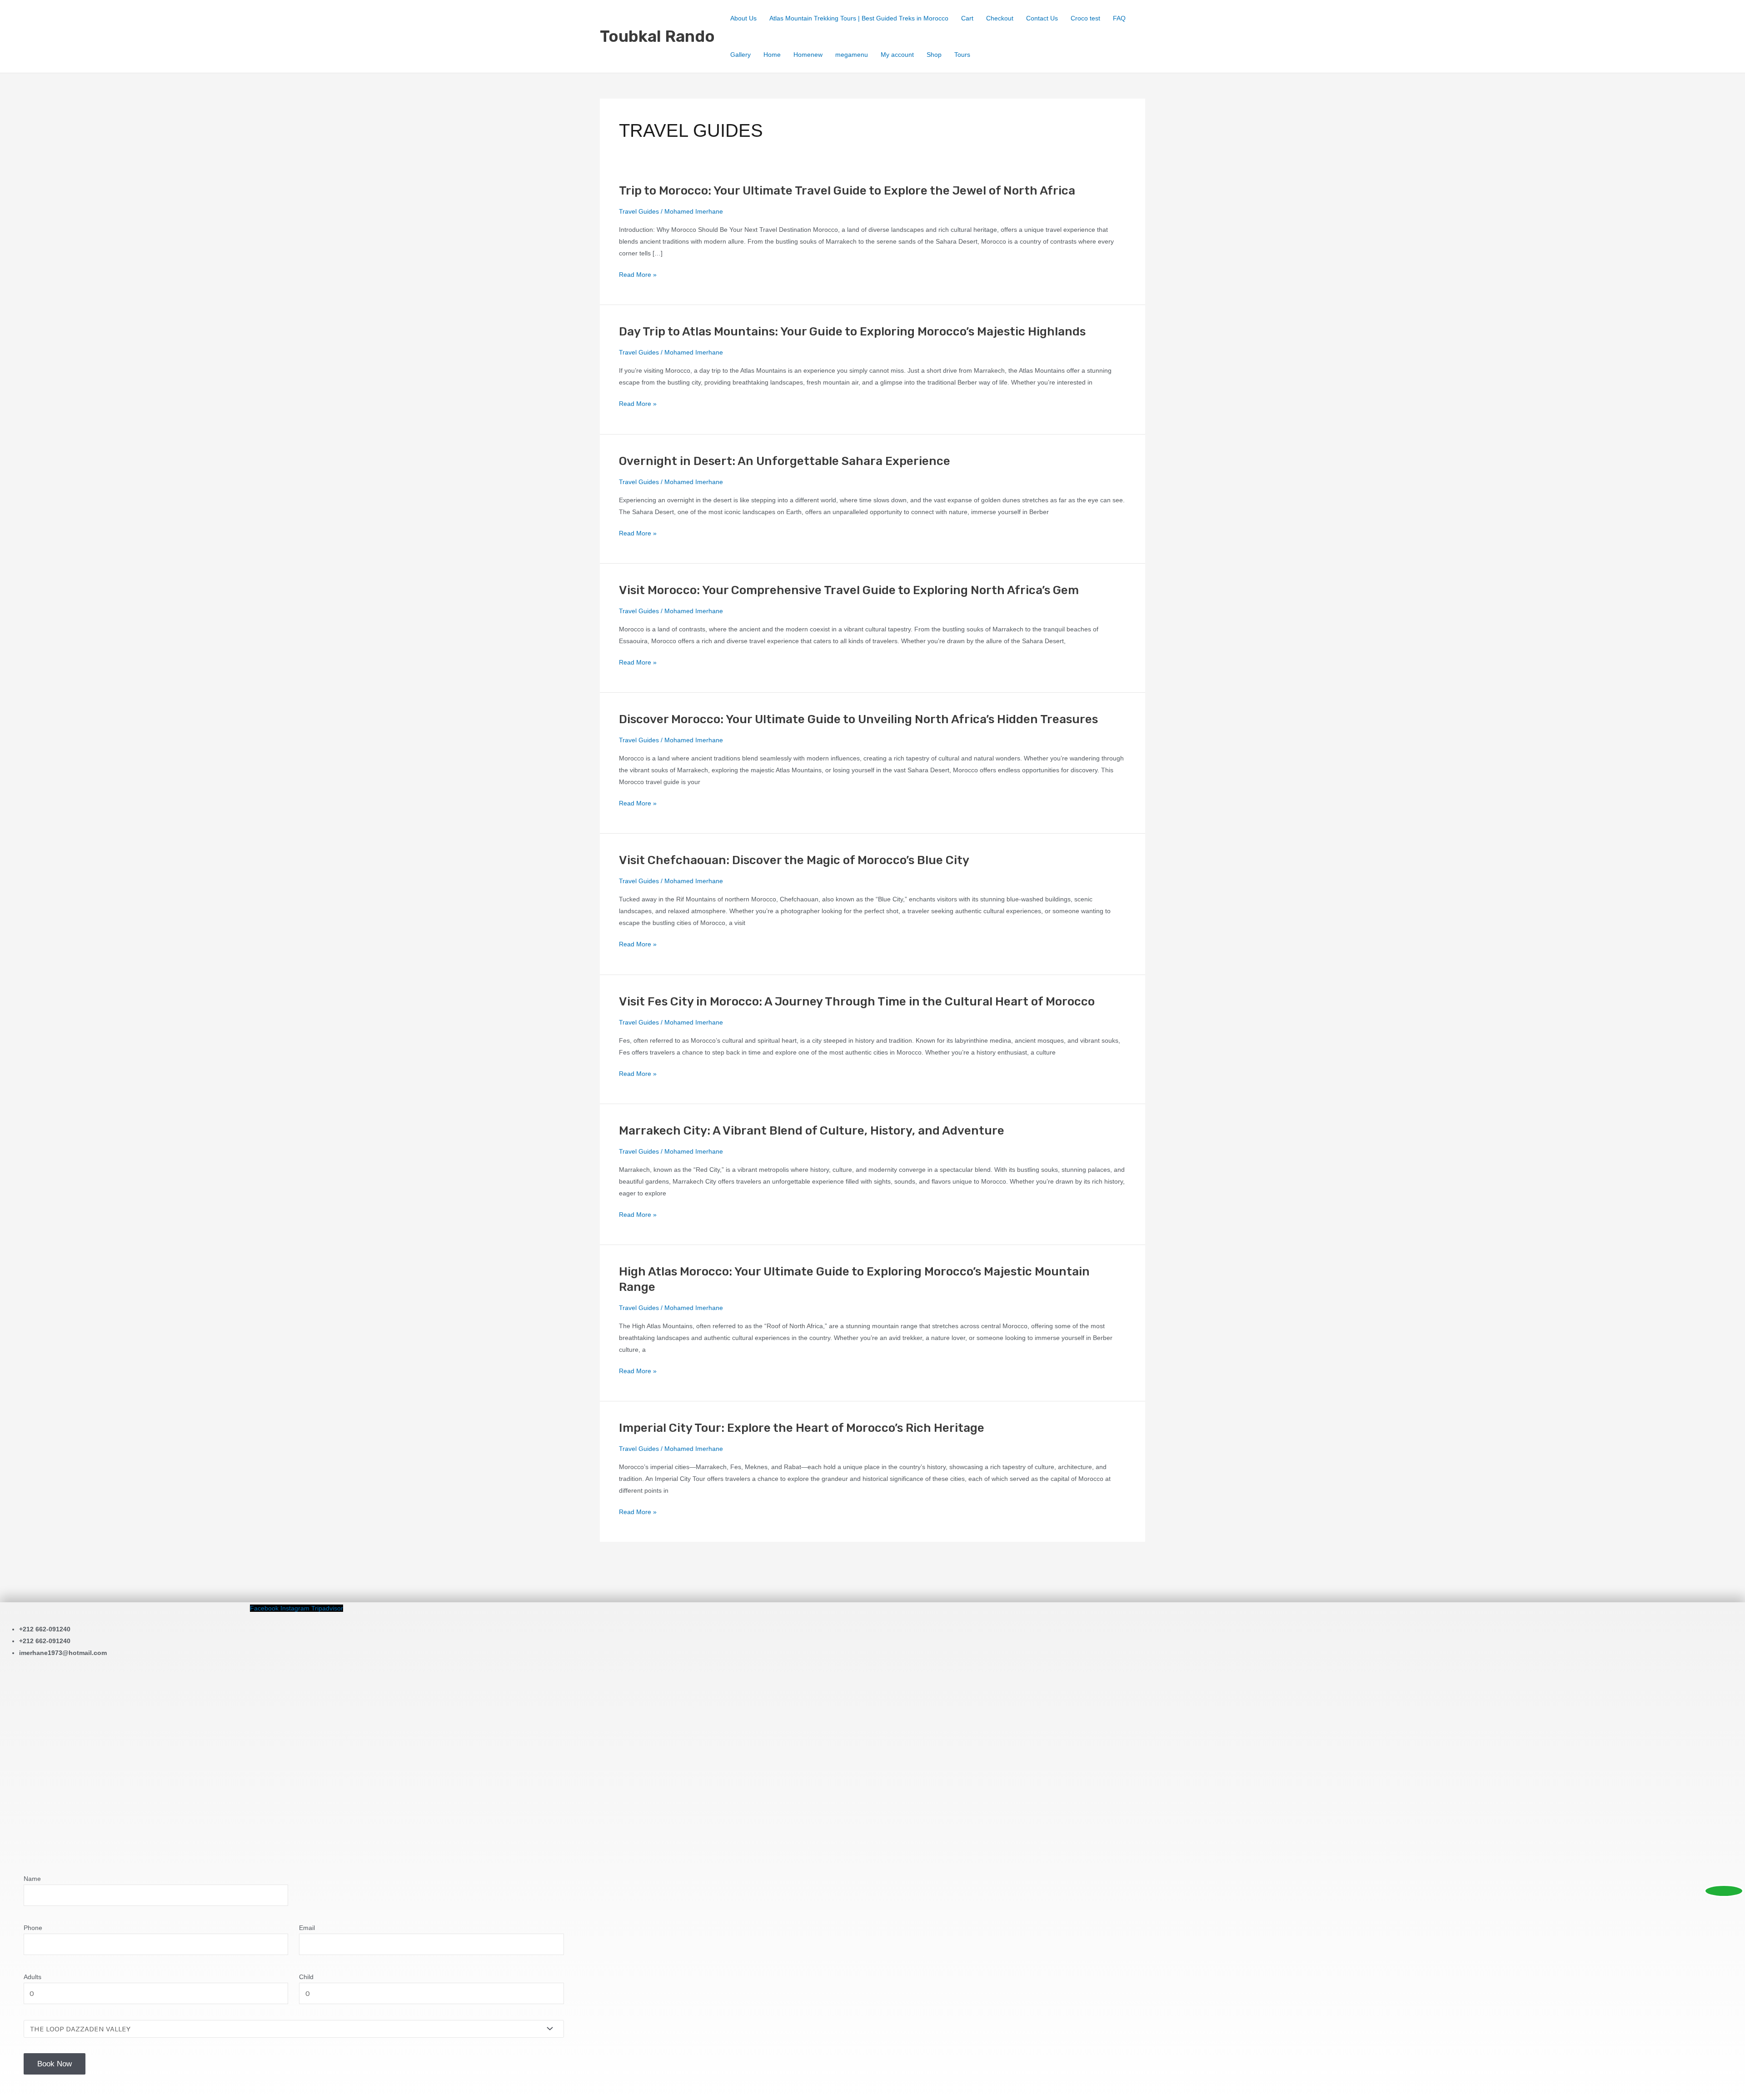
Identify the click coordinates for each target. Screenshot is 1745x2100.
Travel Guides (639, 211)
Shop (934, 55)
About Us (743, 18)
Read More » (638, 275)
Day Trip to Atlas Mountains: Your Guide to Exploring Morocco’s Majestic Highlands (852, 332)
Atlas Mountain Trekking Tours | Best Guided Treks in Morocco (859, 18)
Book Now (55, 2064)
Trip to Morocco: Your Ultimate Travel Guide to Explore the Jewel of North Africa (847, 191)
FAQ (1119, 18)
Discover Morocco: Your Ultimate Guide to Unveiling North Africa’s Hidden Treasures (858, 719)
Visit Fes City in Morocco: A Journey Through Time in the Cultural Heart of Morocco (857, 1002)
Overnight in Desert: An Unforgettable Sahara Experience (785, 461)
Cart (967, 18)
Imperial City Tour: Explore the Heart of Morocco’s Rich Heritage (802, 1428)
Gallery (740, 55)
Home (772, 55)
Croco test (1085, 18)
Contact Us (1042, 18)
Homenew (808, 55)
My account (897, 55)
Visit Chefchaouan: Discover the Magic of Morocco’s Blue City (794, 860)
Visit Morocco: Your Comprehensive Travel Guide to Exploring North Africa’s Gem (849, 590)
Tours (962, 55)
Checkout (1000, 18)
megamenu (852, 55)
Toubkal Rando (657, 36)
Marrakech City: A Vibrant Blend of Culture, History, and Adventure (812, 1131)
